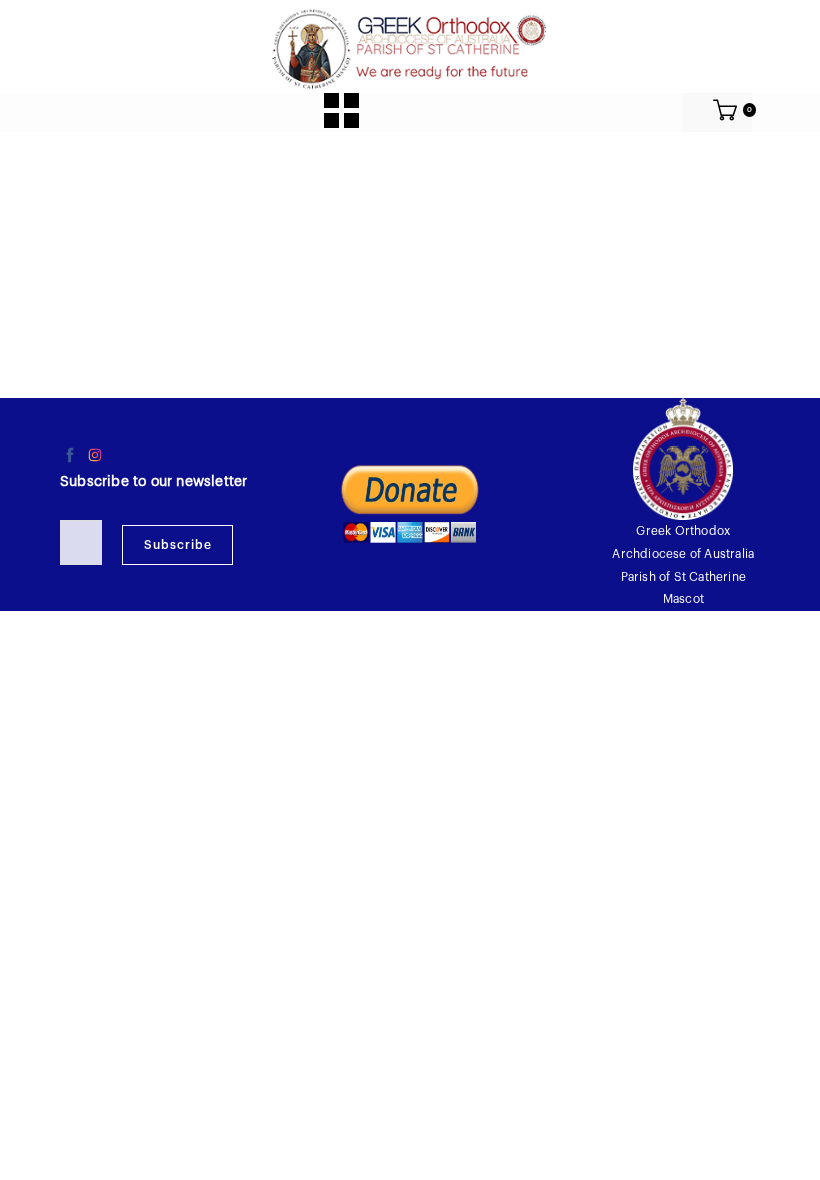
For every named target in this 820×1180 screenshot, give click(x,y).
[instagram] (95, 455)
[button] (341, 110)
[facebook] (70, 455)
